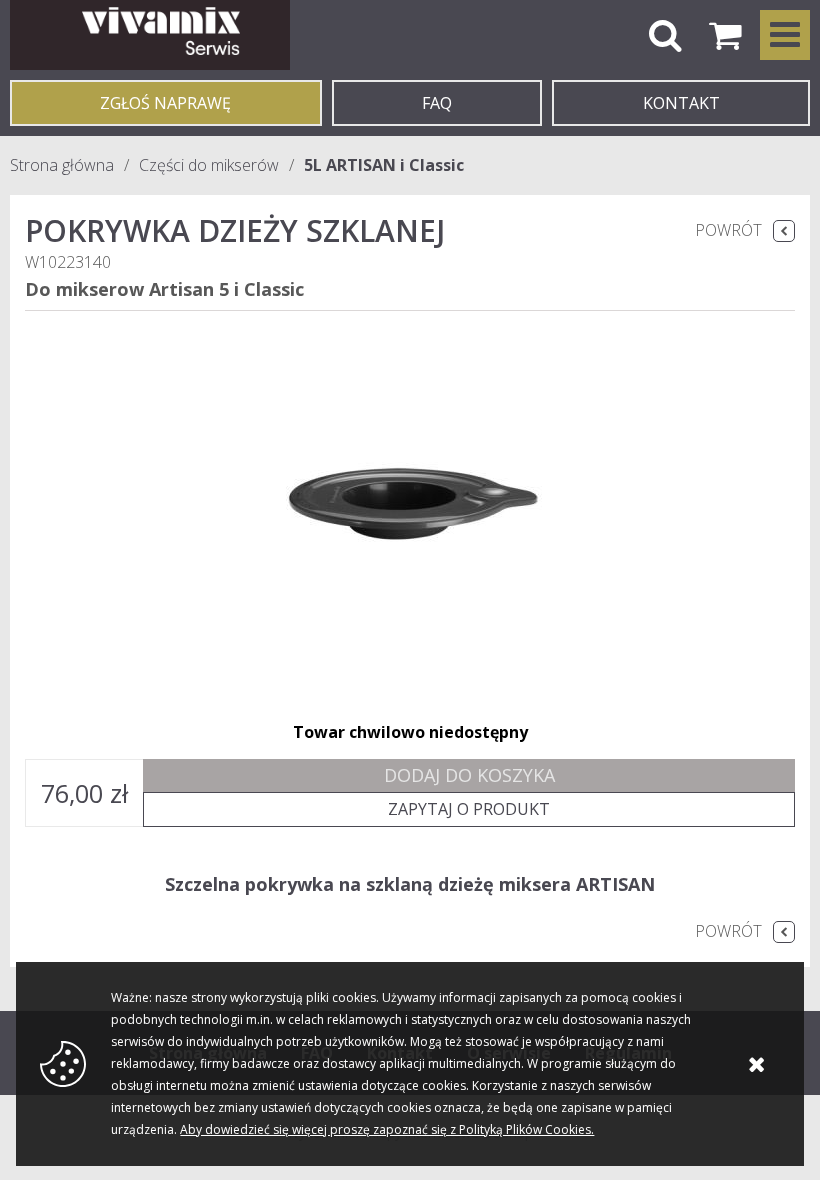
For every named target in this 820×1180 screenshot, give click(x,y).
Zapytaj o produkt (469, 809)
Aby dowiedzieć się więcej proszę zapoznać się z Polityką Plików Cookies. (387, 1129)
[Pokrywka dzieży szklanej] (410, 506)
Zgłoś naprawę (165, 103)
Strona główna (62, 165)
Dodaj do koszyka (469, 775)
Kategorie (785, 35)
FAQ (437, 103)
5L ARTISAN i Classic (384, 165)
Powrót (728, 230)
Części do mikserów (209, 165)
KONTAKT (681, 103)
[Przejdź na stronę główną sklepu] (150, 35)
